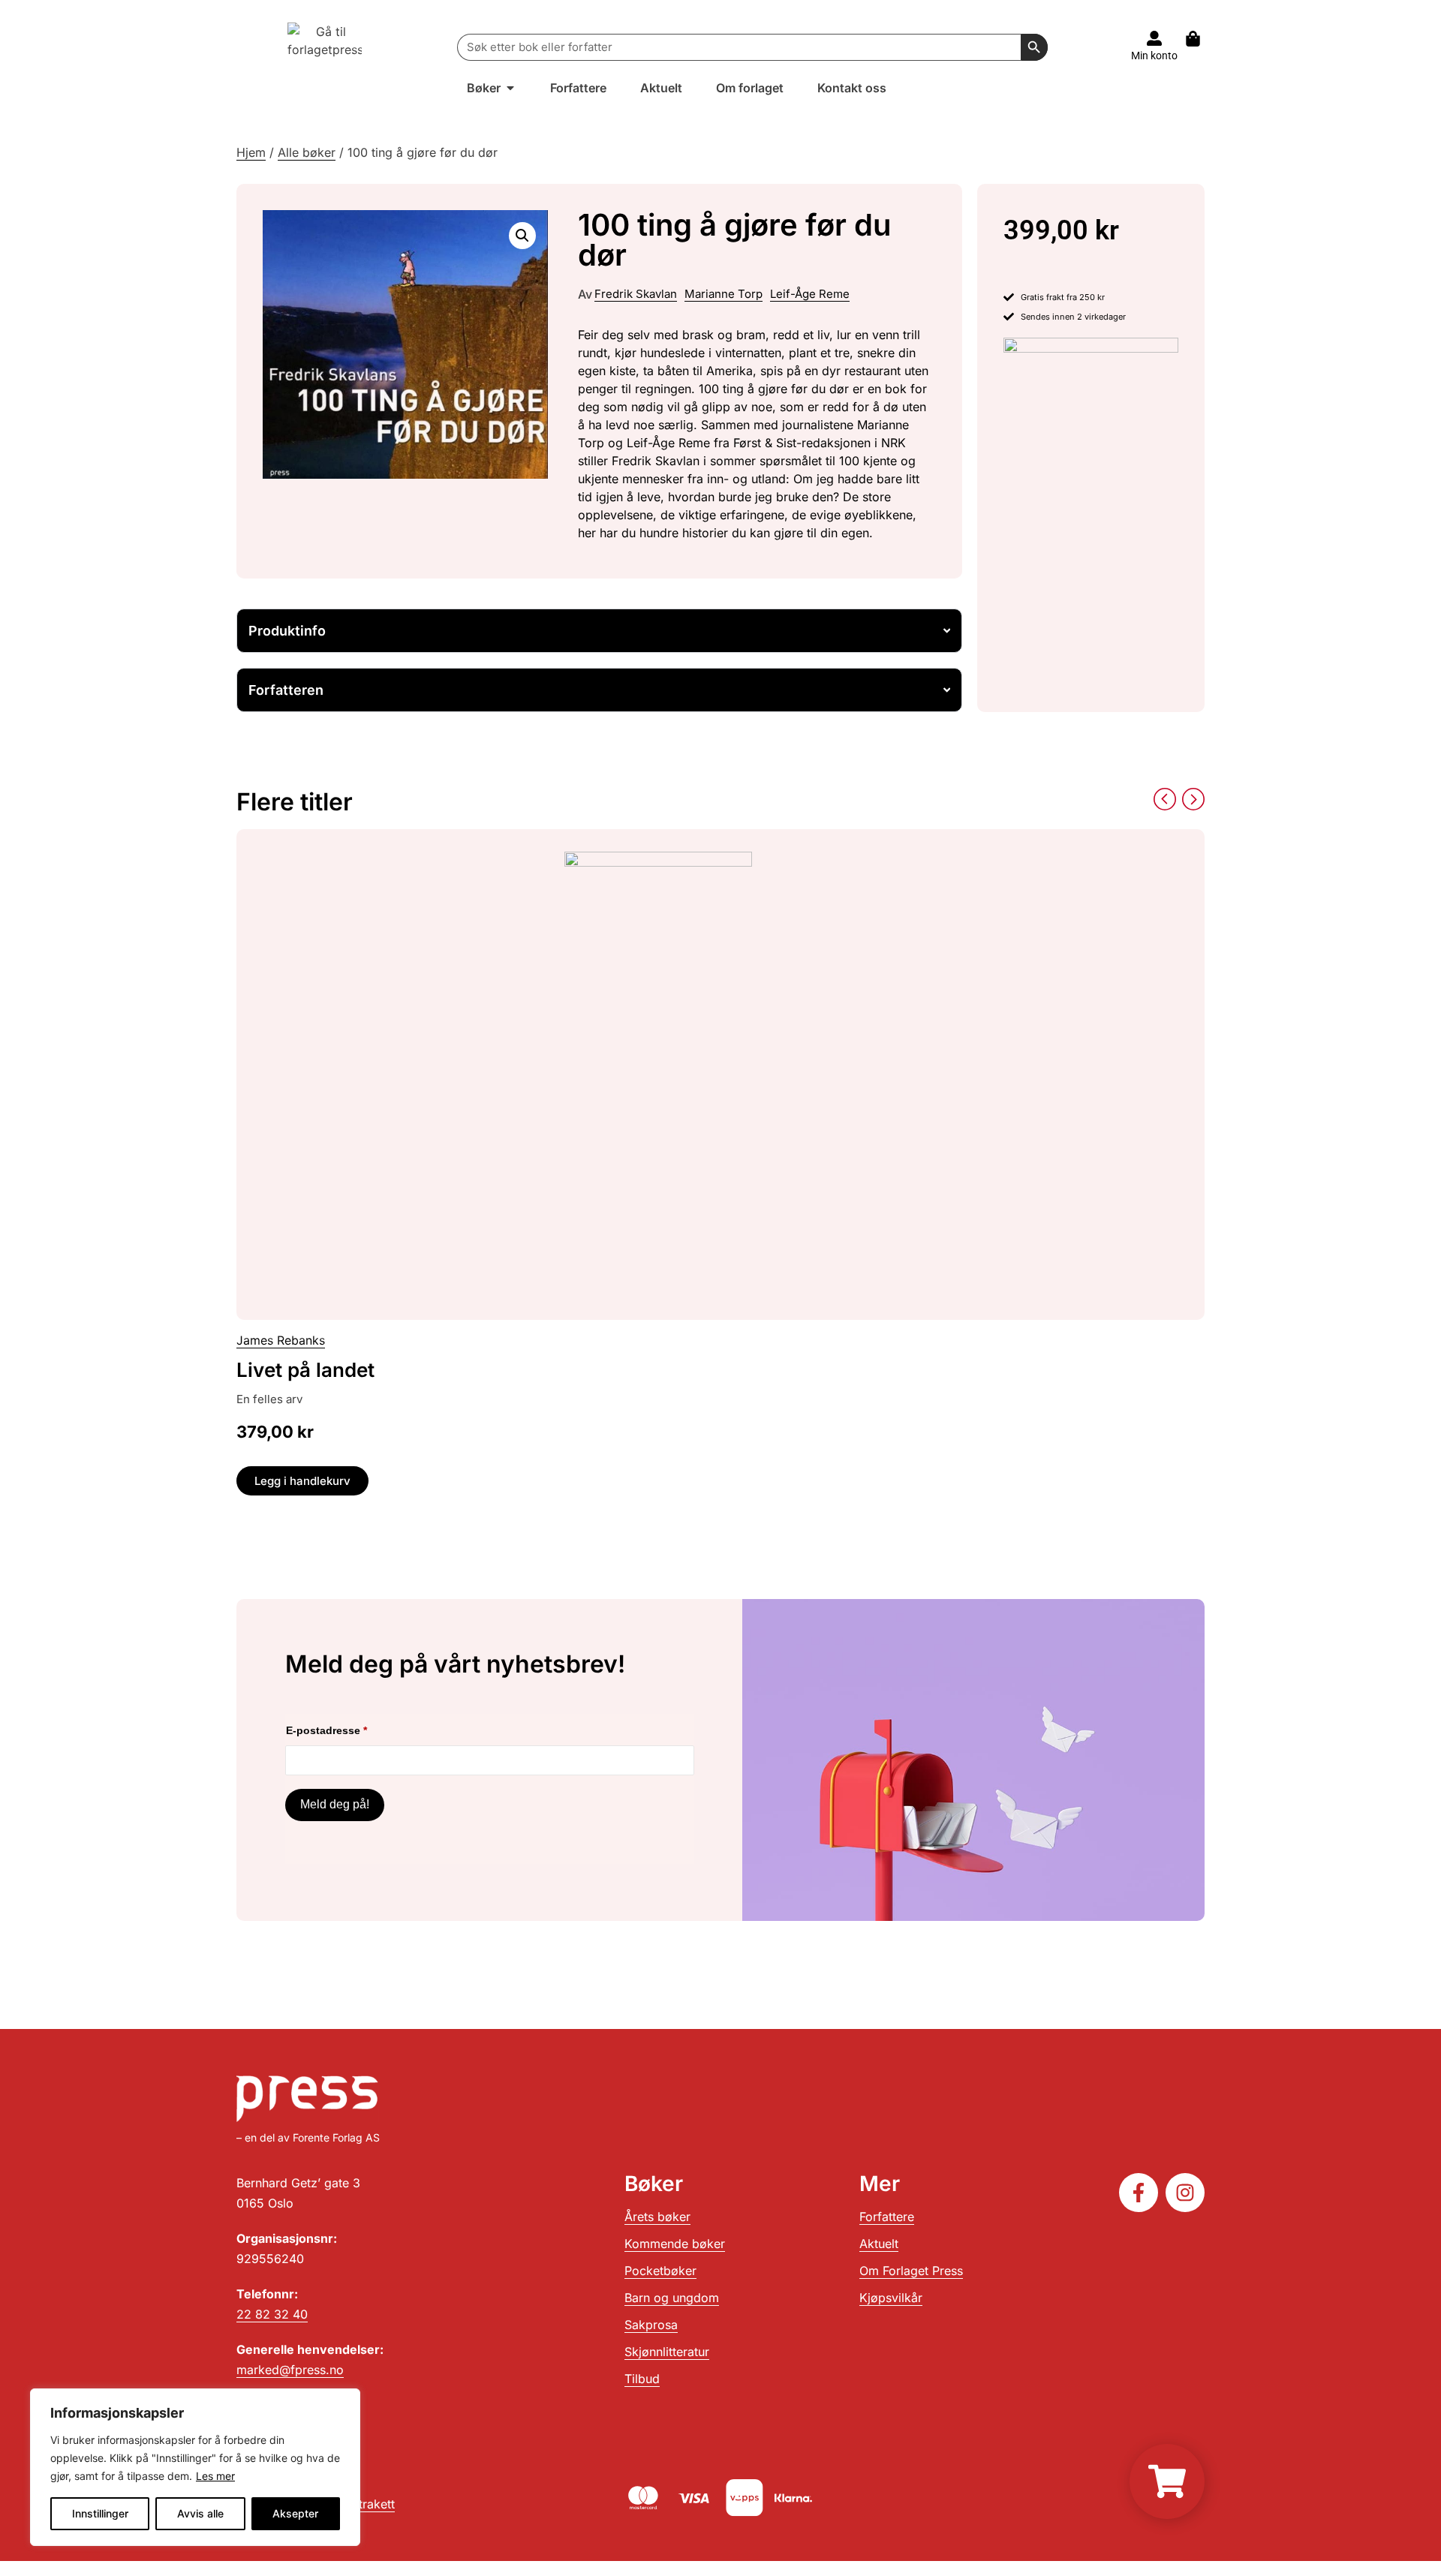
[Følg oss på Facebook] (1139, 2193)
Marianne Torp (724, 294)
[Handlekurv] (1200, 39)
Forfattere (887, 2217)
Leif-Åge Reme (810, 294)
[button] (522, 236)
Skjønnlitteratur (667, 2352)
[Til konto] (1154, 38)
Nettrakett (367, 2504)
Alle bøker (307, 152)
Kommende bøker (675, 2244)
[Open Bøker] (510, 88)
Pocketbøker (660, 2271)
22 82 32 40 (272, 2314)
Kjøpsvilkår (891, 2298)
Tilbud (642, 2379)
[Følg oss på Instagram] (1185, 2193)
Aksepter (295, 2513)
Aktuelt (879, 2244)
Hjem (251, 152)
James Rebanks (281, 1340)
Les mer (215, 2476)
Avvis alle (200, 2513)
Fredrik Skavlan (636, 294)
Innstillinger (100, 2513)
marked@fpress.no (290, 2370)
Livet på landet (305, 1370)
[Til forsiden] (325, 47)
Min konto (1154, 56)
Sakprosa (651, 2325)
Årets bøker (657, 2217)
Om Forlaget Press (911, 2271)
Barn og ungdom (672, 2298)
